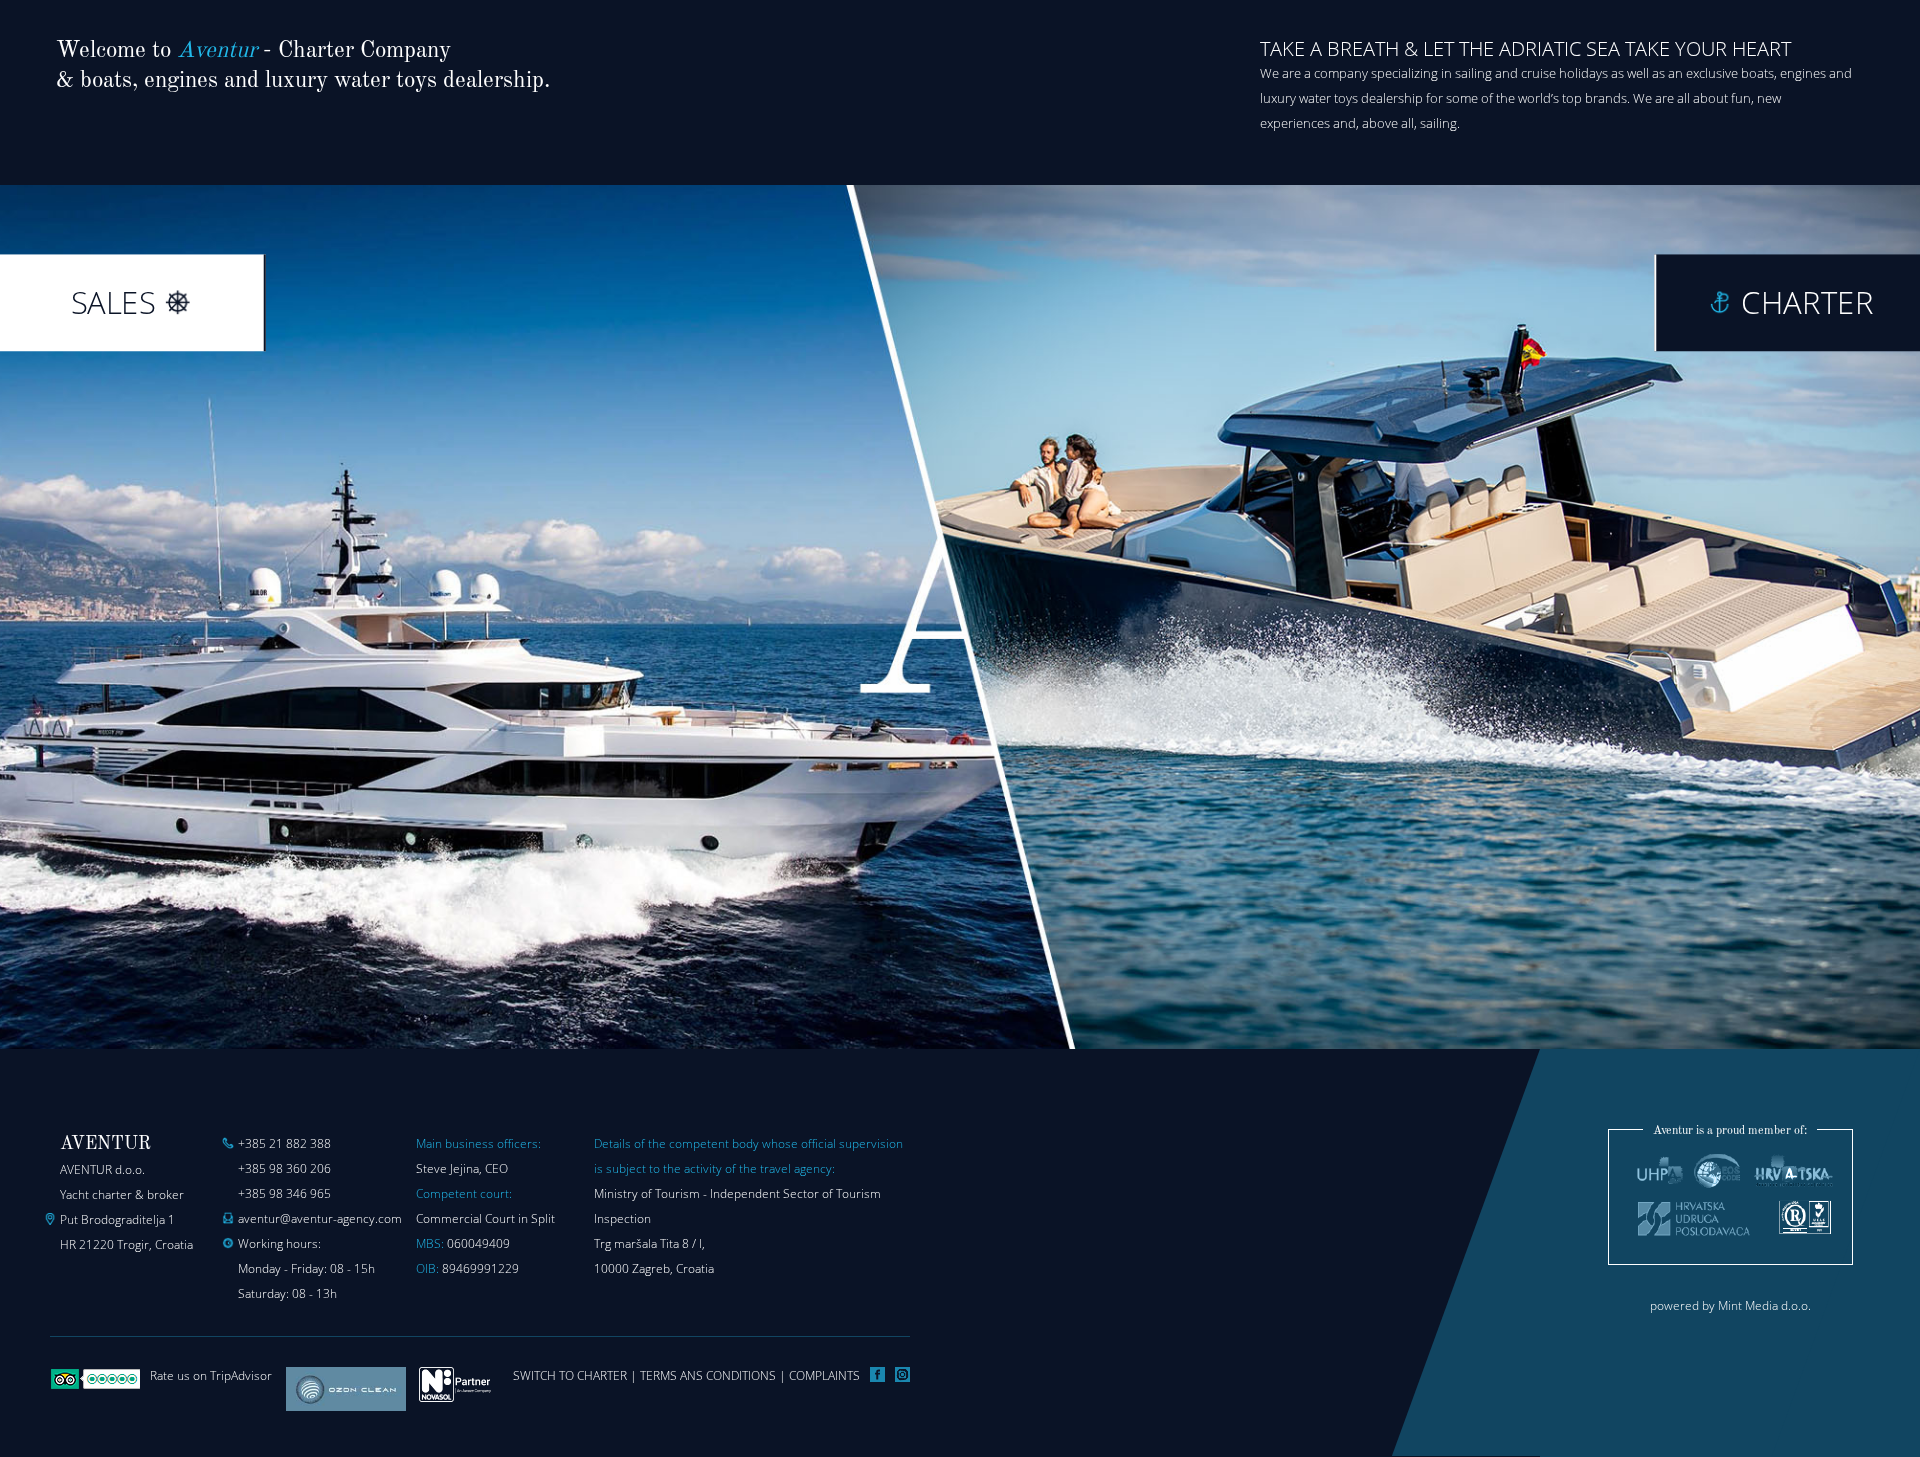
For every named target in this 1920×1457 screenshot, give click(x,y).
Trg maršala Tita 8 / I (648, 1243)
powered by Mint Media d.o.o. (1730, 1305)
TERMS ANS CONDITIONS (708, 1375)
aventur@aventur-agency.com (320, 1218)
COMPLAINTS (824, 1375)
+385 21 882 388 (284, 1143)
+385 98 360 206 (284, 1168)
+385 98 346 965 (284, 1193)
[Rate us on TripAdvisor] (95, 1385)
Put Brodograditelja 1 (117, 1219)
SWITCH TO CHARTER (570, 1375)
